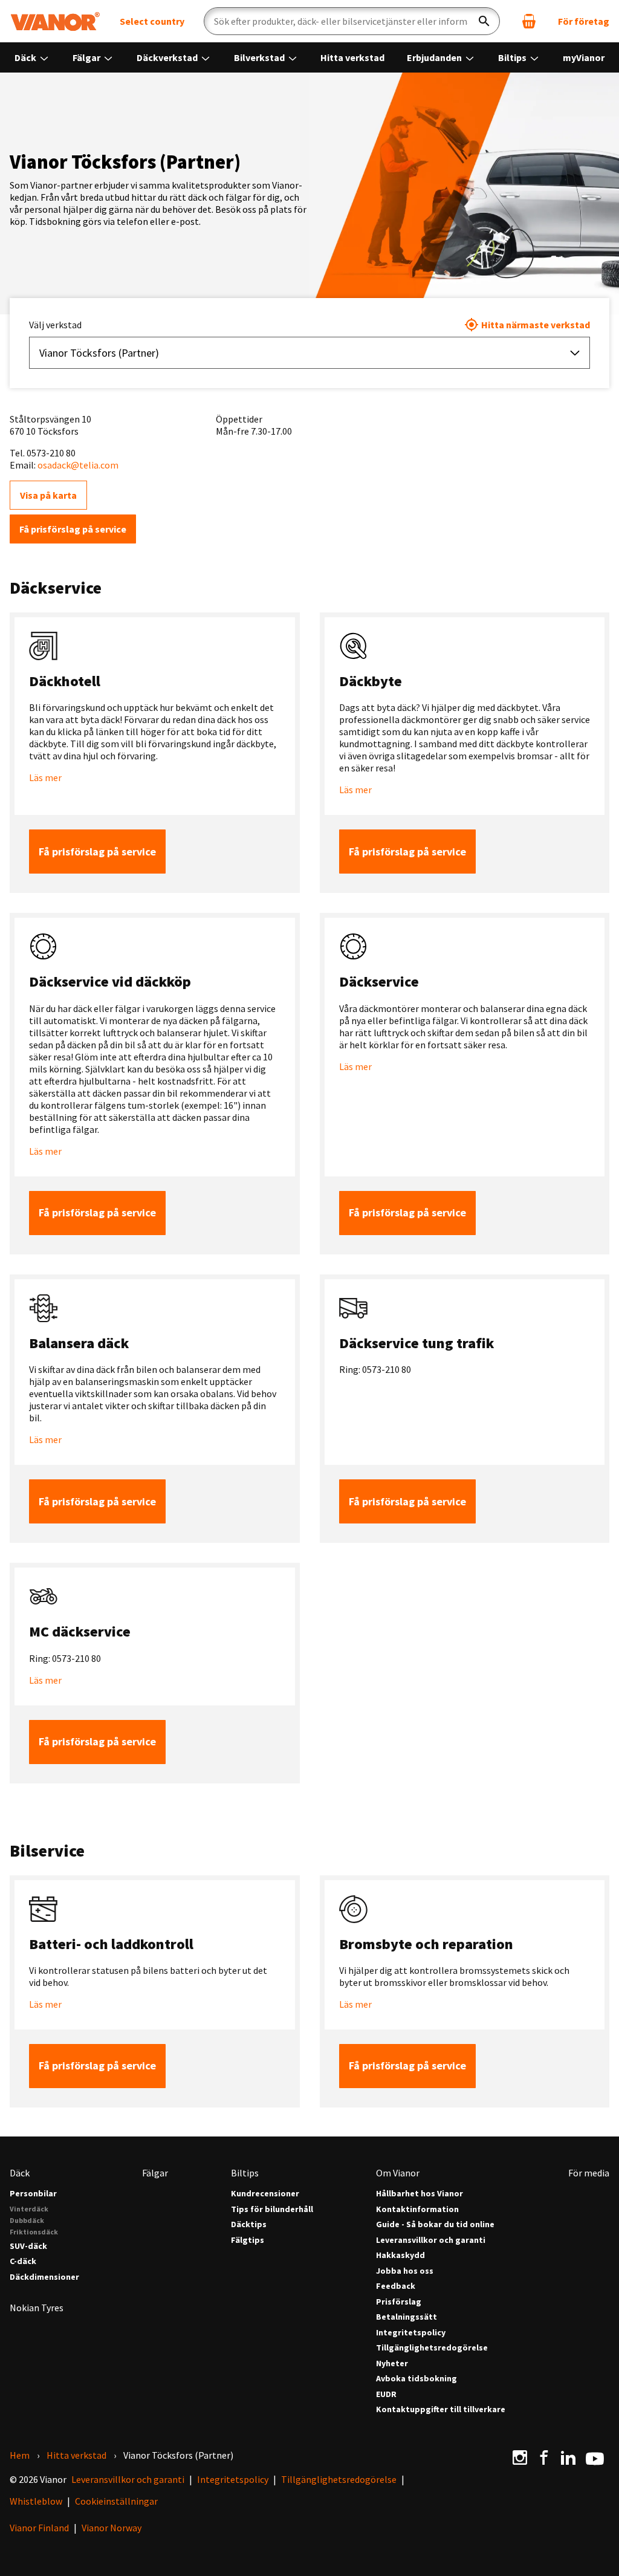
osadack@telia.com (78, 465)
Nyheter (392, 2363)
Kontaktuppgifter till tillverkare (441, 2409)
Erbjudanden (435, 57)
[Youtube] (595, 2458)
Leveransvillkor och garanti (431, 2240)
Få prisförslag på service (73, 529)
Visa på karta (48, 495)
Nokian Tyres (37, 2308)
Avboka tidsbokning (416, 2379)
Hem (20, 2455)
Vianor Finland (39, 2528)
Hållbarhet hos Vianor (420, 2194)
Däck (26, 57)
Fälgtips (248, 2240)
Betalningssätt (407, 2317)
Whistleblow (36, 2501)
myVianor (584, 57)
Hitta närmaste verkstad (536, 325)
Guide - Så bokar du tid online (435, 2224)
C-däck (23, 2261)
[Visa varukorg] (529, 21)
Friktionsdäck (34, 2232)
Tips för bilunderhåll (272, 2209)
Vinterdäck (29, 2209)
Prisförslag (399, 2302)
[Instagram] (520, 2458)
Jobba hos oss (405, 2271)
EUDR (386, 2394)
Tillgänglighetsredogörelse (432, 2348)
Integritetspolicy (411, 2333)
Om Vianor (398, 2173)
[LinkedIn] (568, 2458)
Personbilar (33, 2194)
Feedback (396, 2286)
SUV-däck (28, 2246)
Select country (152, 21)
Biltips (513, 57)
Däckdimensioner (44, 2277)
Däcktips (249, 2224)
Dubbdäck (27, 2220)
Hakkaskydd (400, 2255)
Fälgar (87, 57)
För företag (584, 21)
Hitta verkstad (352, 57)
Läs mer (45, 777)
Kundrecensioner (265, 2194)
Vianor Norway (112, 2528)
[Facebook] (544, 2458)
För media (589, 2173)
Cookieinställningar (116, 2501)
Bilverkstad (260, 57)
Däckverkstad (168, 57)
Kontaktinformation (417, 2209)
